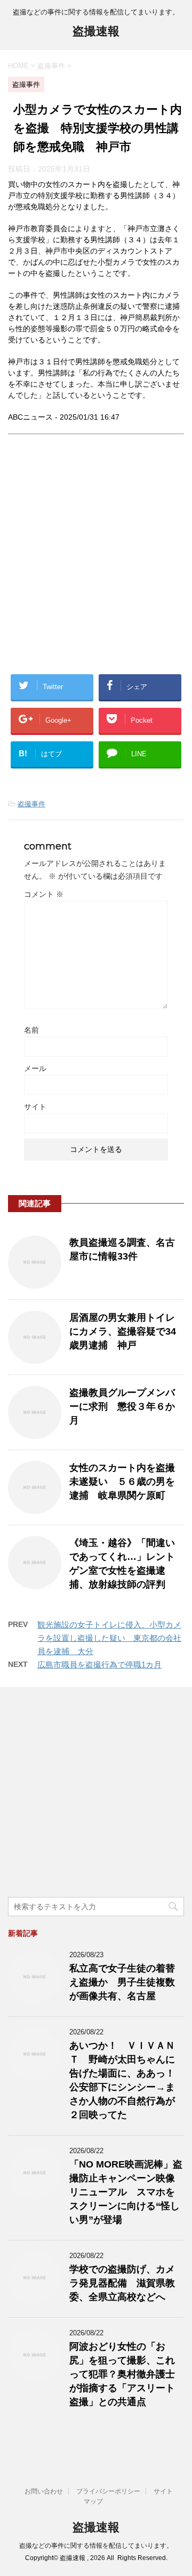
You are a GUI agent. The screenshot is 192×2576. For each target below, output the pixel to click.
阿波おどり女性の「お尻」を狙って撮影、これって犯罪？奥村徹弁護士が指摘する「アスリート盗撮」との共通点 (122, 2374)
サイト (35, 1107)
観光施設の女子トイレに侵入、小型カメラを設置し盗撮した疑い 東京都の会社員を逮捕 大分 (109, 1638)
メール (35, 1068)
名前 (31, 1030)
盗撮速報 (96, 31)
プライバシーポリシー (108, 2491)
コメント (44, 894)
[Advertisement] (96, 563)
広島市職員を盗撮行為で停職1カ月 (99, 1665)
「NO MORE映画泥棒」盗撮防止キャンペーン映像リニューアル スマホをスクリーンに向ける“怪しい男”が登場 (126, 2192)
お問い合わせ (44, 2491)
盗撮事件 (31, 804)
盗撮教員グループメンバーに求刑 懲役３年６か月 (122, 1406)
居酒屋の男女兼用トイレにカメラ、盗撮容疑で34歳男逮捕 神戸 (123, 1331)
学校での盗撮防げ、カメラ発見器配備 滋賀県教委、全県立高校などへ (122, 2283)
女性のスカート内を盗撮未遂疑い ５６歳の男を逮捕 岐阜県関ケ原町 (122, 1482)
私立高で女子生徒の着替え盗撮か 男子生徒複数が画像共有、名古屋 (122, 1982)
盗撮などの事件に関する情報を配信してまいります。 (96, 2546)
